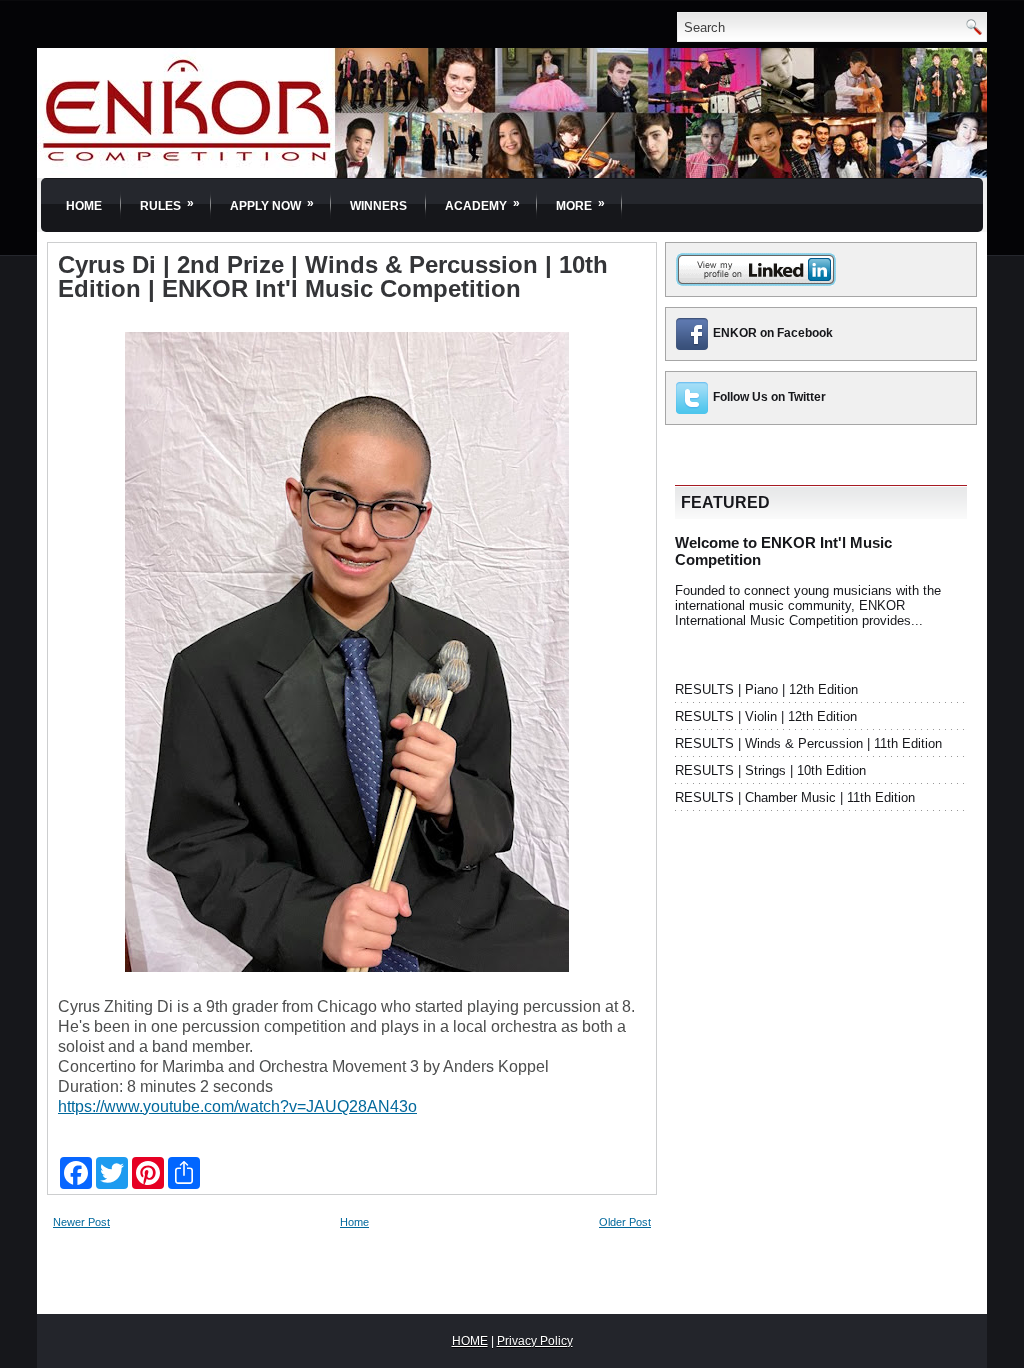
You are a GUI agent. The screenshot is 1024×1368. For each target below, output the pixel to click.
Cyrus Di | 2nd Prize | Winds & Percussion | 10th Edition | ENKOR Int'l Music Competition (333, 277)
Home (84, 206)
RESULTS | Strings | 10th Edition (770, 770)
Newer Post (81, 1222)
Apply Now (272, 204)
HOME (470, 1341)
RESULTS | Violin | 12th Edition (766, 716)
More (580, 204)
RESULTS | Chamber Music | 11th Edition (795, 797)
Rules (167, 204)
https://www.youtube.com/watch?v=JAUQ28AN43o (237, 1106)
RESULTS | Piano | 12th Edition (766, 689)
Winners (378, 206)
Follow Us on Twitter (769, 397)
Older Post (625, 1222)
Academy (482, 204)
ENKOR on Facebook (773, 333)
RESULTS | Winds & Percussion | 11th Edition (808, 743)
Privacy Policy (535, 1341)
